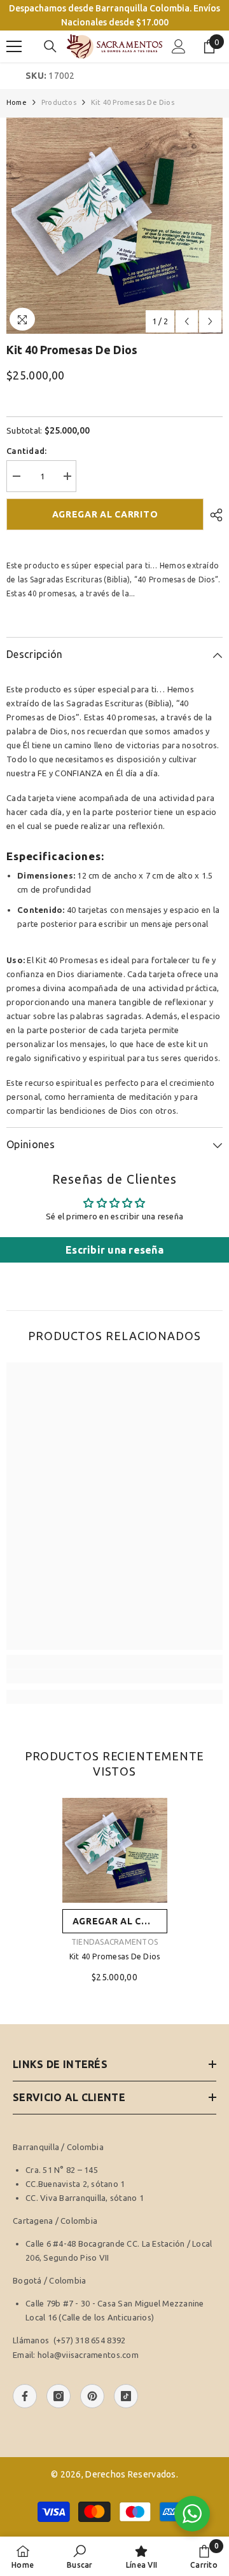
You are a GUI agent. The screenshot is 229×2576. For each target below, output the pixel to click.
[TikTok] (126, 2396)
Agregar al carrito (105, 514)
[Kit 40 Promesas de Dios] (115, 1850)
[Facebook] (25, 2396)
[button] (187, 321)
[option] (114, 226)
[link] (114, 1676)
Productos (59, 102)
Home (17, 102)
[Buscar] (50, 46)
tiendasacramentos (114, 1942)
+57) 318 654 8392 (91, 2340)
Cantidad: (26, 451)
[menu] (14, 46)
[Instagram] (59, 2396)
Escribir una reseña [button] (114, 1250)
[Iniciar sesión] (179, 46)
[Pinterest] (92, 2396)
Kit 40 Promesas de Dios (115, 1956)
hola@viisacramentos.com (88, 2355)
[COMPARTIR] (213, 515)
